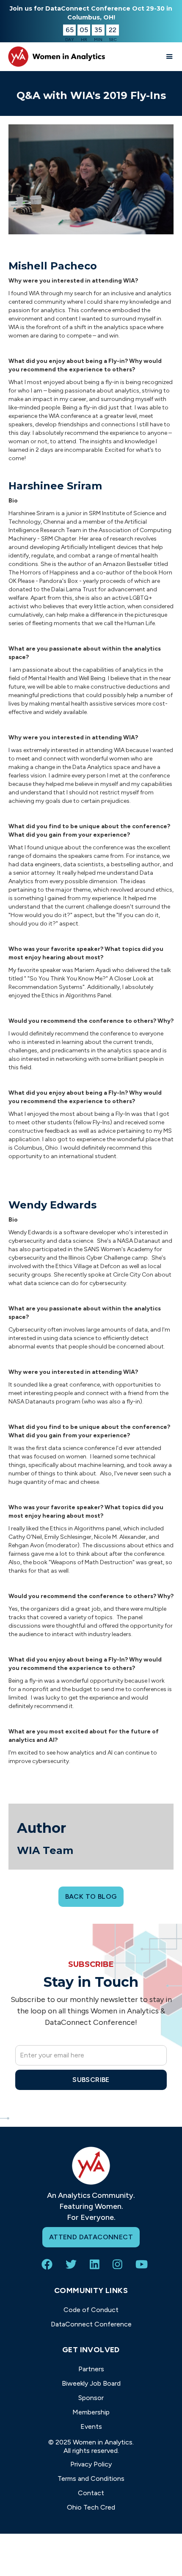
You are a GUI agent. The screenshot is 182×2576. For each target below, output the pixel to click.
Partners (91, 2369)
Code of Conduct (91, 2310)
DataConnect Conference (91, 2324)
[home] (55, 56)
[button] (170, 57)
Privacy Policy (91, 2464)
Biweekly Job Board (91, 2383)
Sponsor (91, 2398)
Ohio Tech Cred (91, 2507)
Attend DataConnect (91, 2237)
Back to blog (91, 1896)
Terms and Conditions (91, 2479)
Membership (91, 2412)
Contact (91, 2493)
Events (91, 2426)
